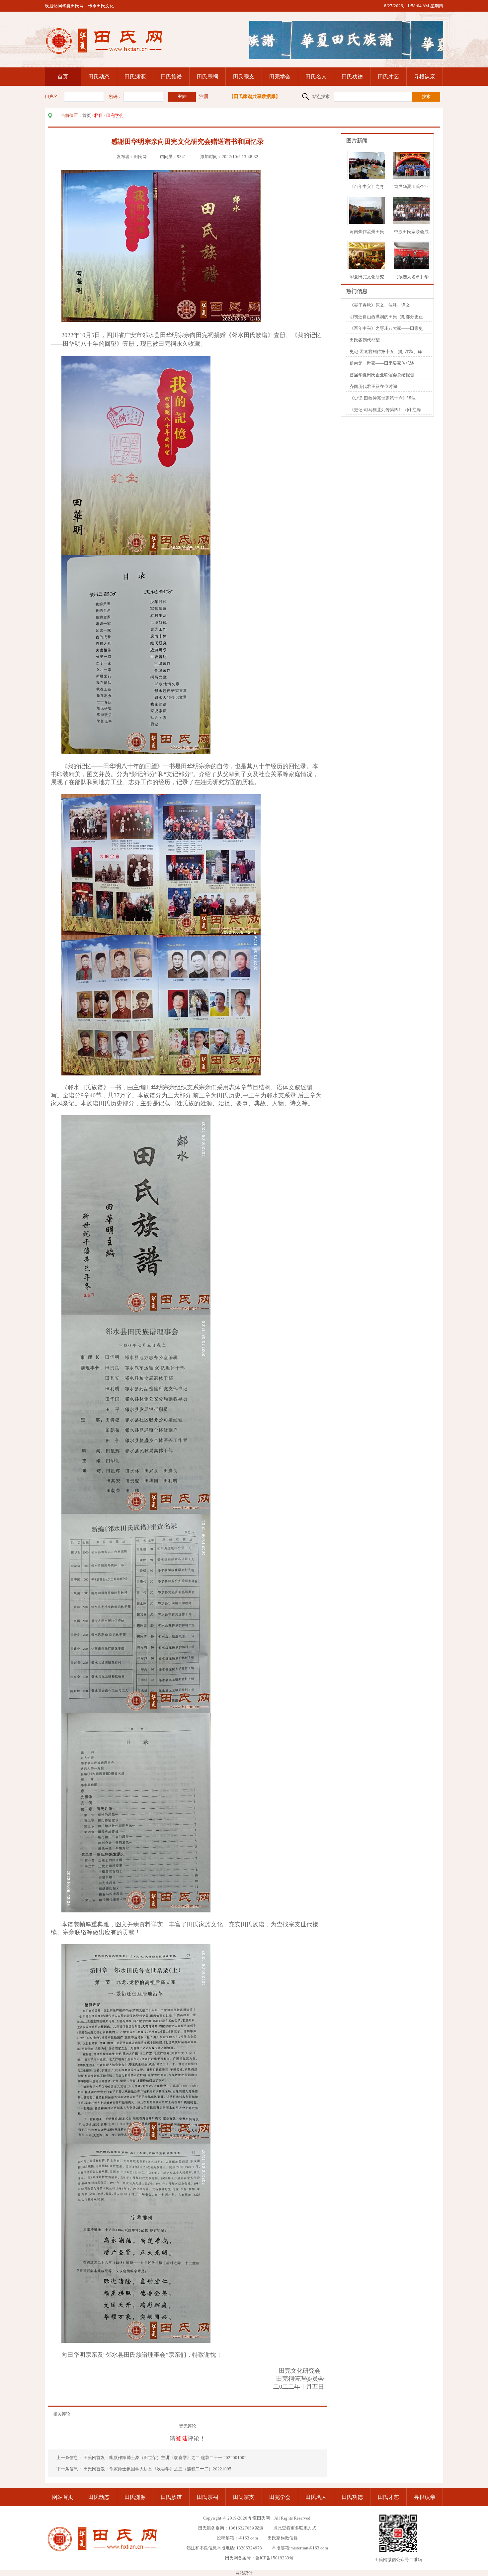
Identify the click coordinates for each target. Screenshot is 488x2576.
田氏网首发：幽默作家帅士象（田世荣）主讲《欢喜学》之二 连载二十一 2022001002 (165, 2458)
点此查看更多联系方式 (295, 2528)
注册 (204, 96)
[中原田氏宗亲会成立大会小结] (423, 222)
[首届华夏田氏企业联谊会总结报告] (413, 177)
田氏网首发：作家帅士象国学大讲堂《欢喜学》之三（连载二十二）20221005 (157, 2469)
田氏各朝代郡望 (365, 340)
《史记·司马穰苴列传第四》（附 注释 (385, 410)
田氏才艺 (388, 77)
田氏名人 (316, 77)
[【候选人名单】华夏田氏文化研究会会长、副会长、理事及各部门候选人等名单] (411, 268)
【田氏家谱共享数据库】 (255, 96)
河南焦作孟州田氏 (367, 232)
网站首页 (63, 2497)
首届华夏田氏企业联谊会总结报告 (382, 375)
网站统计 (244, 2573)
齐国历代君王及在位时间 (373, 386)
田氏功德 (352, 77)
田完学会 (280, 77)
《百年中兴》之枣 (367, 186)
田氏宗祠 (207, 77)
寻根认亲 (425, 77)
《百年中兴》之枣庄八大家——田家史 (386, 328)
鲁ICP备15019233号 (274, 2558)
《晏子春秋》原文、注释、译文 (380, 305)
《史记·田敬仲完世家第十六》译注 (383, 398)
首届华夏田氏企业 (411, 186)
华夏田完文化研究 (367, 277)
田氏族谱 (171, 77)
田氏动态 (99, 77)
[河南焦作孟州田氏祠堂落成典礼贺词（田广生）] (367, 222)
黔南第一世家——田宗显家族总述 (382, 363)
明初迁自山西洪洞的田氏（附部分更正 (386, 317)
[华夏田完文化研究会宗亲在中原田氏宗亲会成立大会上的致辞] (372, 268)
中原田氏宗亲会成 (411, 232)
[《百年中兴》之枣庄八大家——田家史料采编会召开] (367, 177)
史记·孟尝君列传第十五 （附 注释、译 (386, 352)
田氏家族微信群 (283, 2538)
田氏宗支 (244, 77)
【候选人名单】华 (411, 277)
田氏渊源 (135, 77)
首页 (63, 77)
